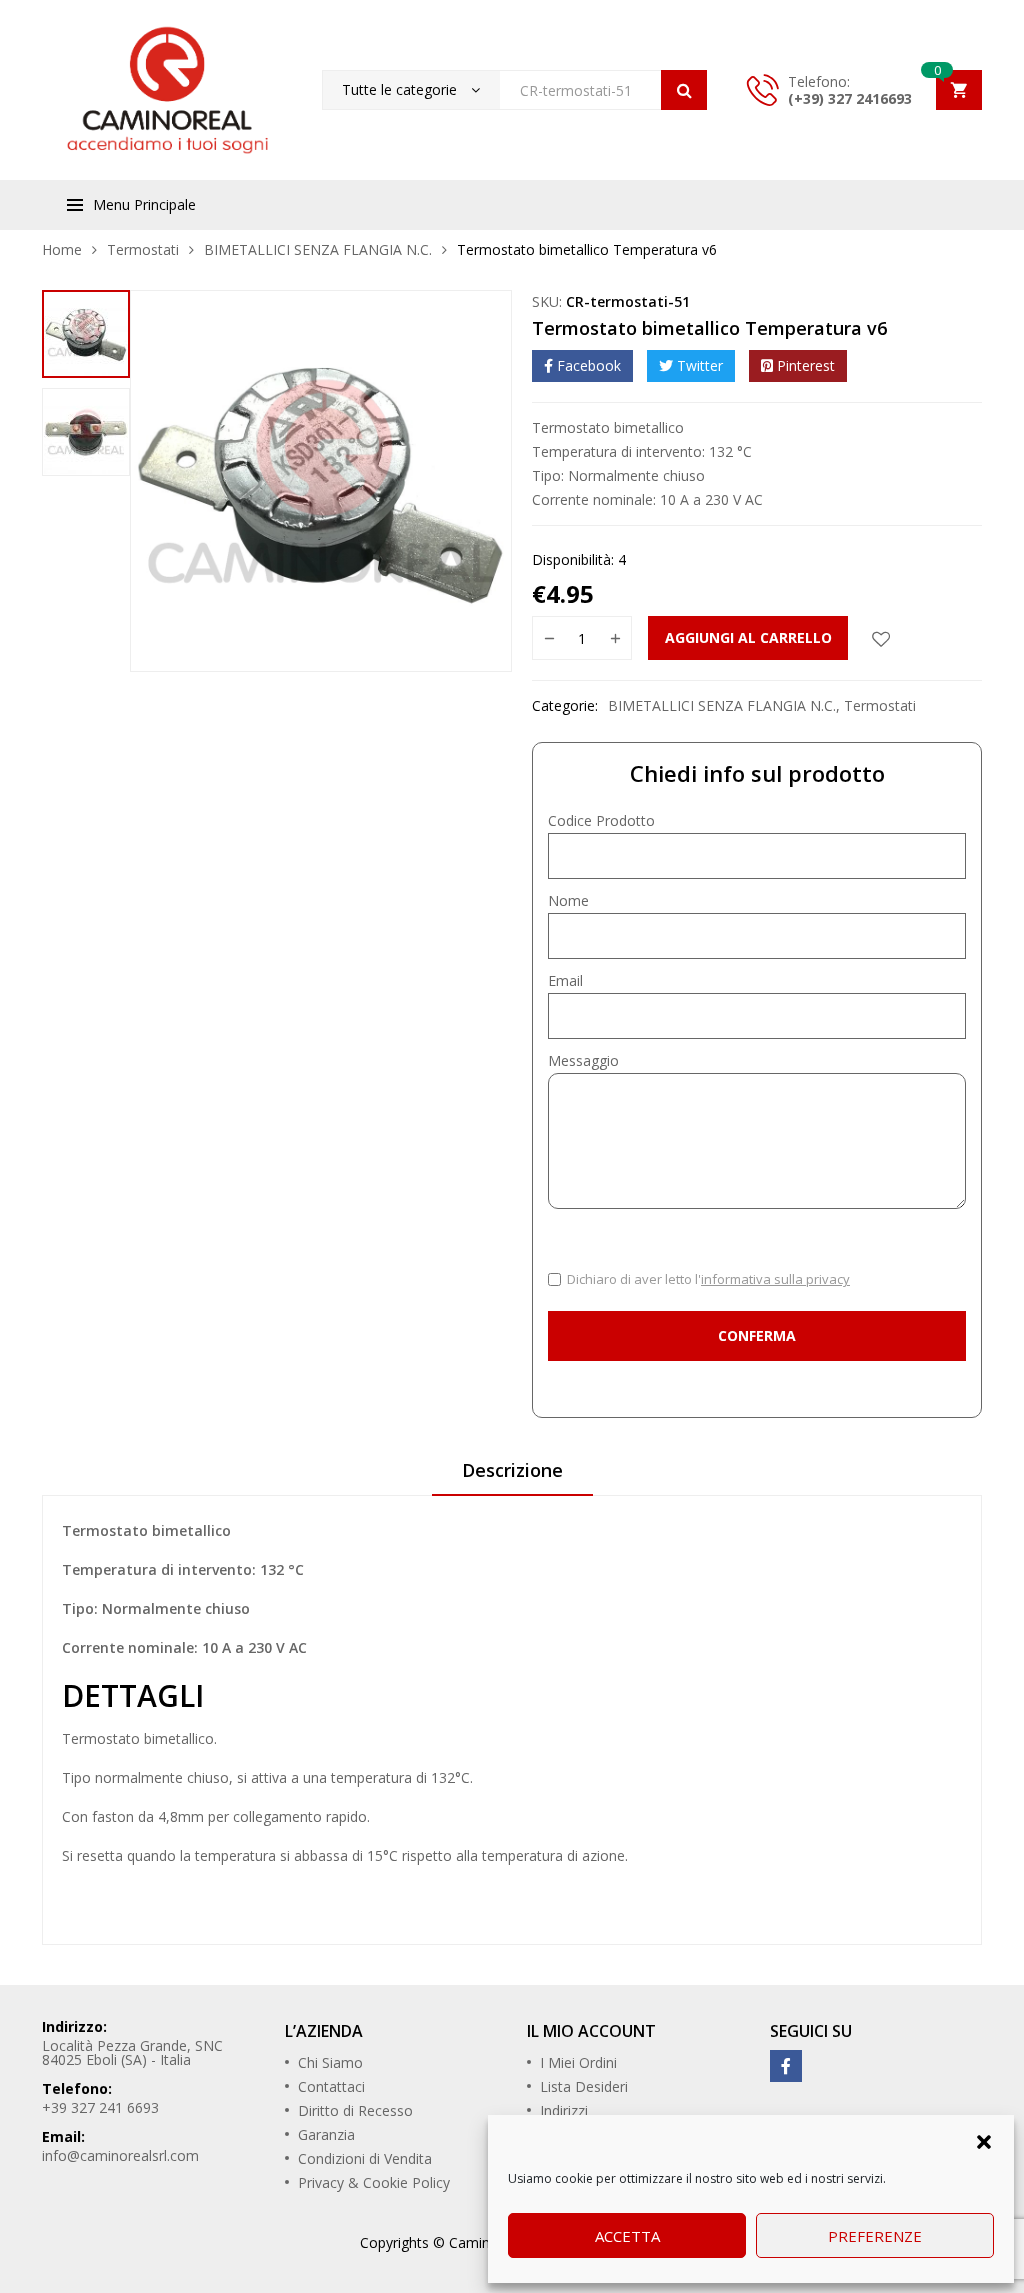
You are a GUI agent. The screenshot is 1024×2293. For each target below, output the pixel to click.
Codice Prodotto (601, 820)
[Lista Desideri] (881, 638)
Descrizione (512, 1470)
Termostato (101, 1738)
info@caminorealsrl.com (120, 2155)
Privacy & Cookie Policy (374, 2182)
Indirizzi (564, 2110)
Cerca (684, 90)
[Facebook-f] (786, 2066)
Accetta (627, 2236)
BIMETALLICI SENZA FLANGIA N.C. (318, 249)
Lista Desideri (584, 2086)
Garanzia (326, 2134)
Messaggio (583, 1060)
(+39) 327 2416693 (850, 98)
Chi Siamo (330, 2062)
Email (565, 980)
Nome (568, 900)
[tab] (512, 1477)
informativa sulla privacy (775, 1279)
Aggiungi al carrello (748, 637)
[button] (984, 2140)
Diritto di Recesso (355, 2110)
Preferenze (875, 2236)
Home (62, 249)
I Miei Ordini (578, 2062)
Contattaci (331, 2086)
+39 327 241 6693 (100, 2107)
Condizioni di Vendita (365, 2158)
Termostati (143, 249)
